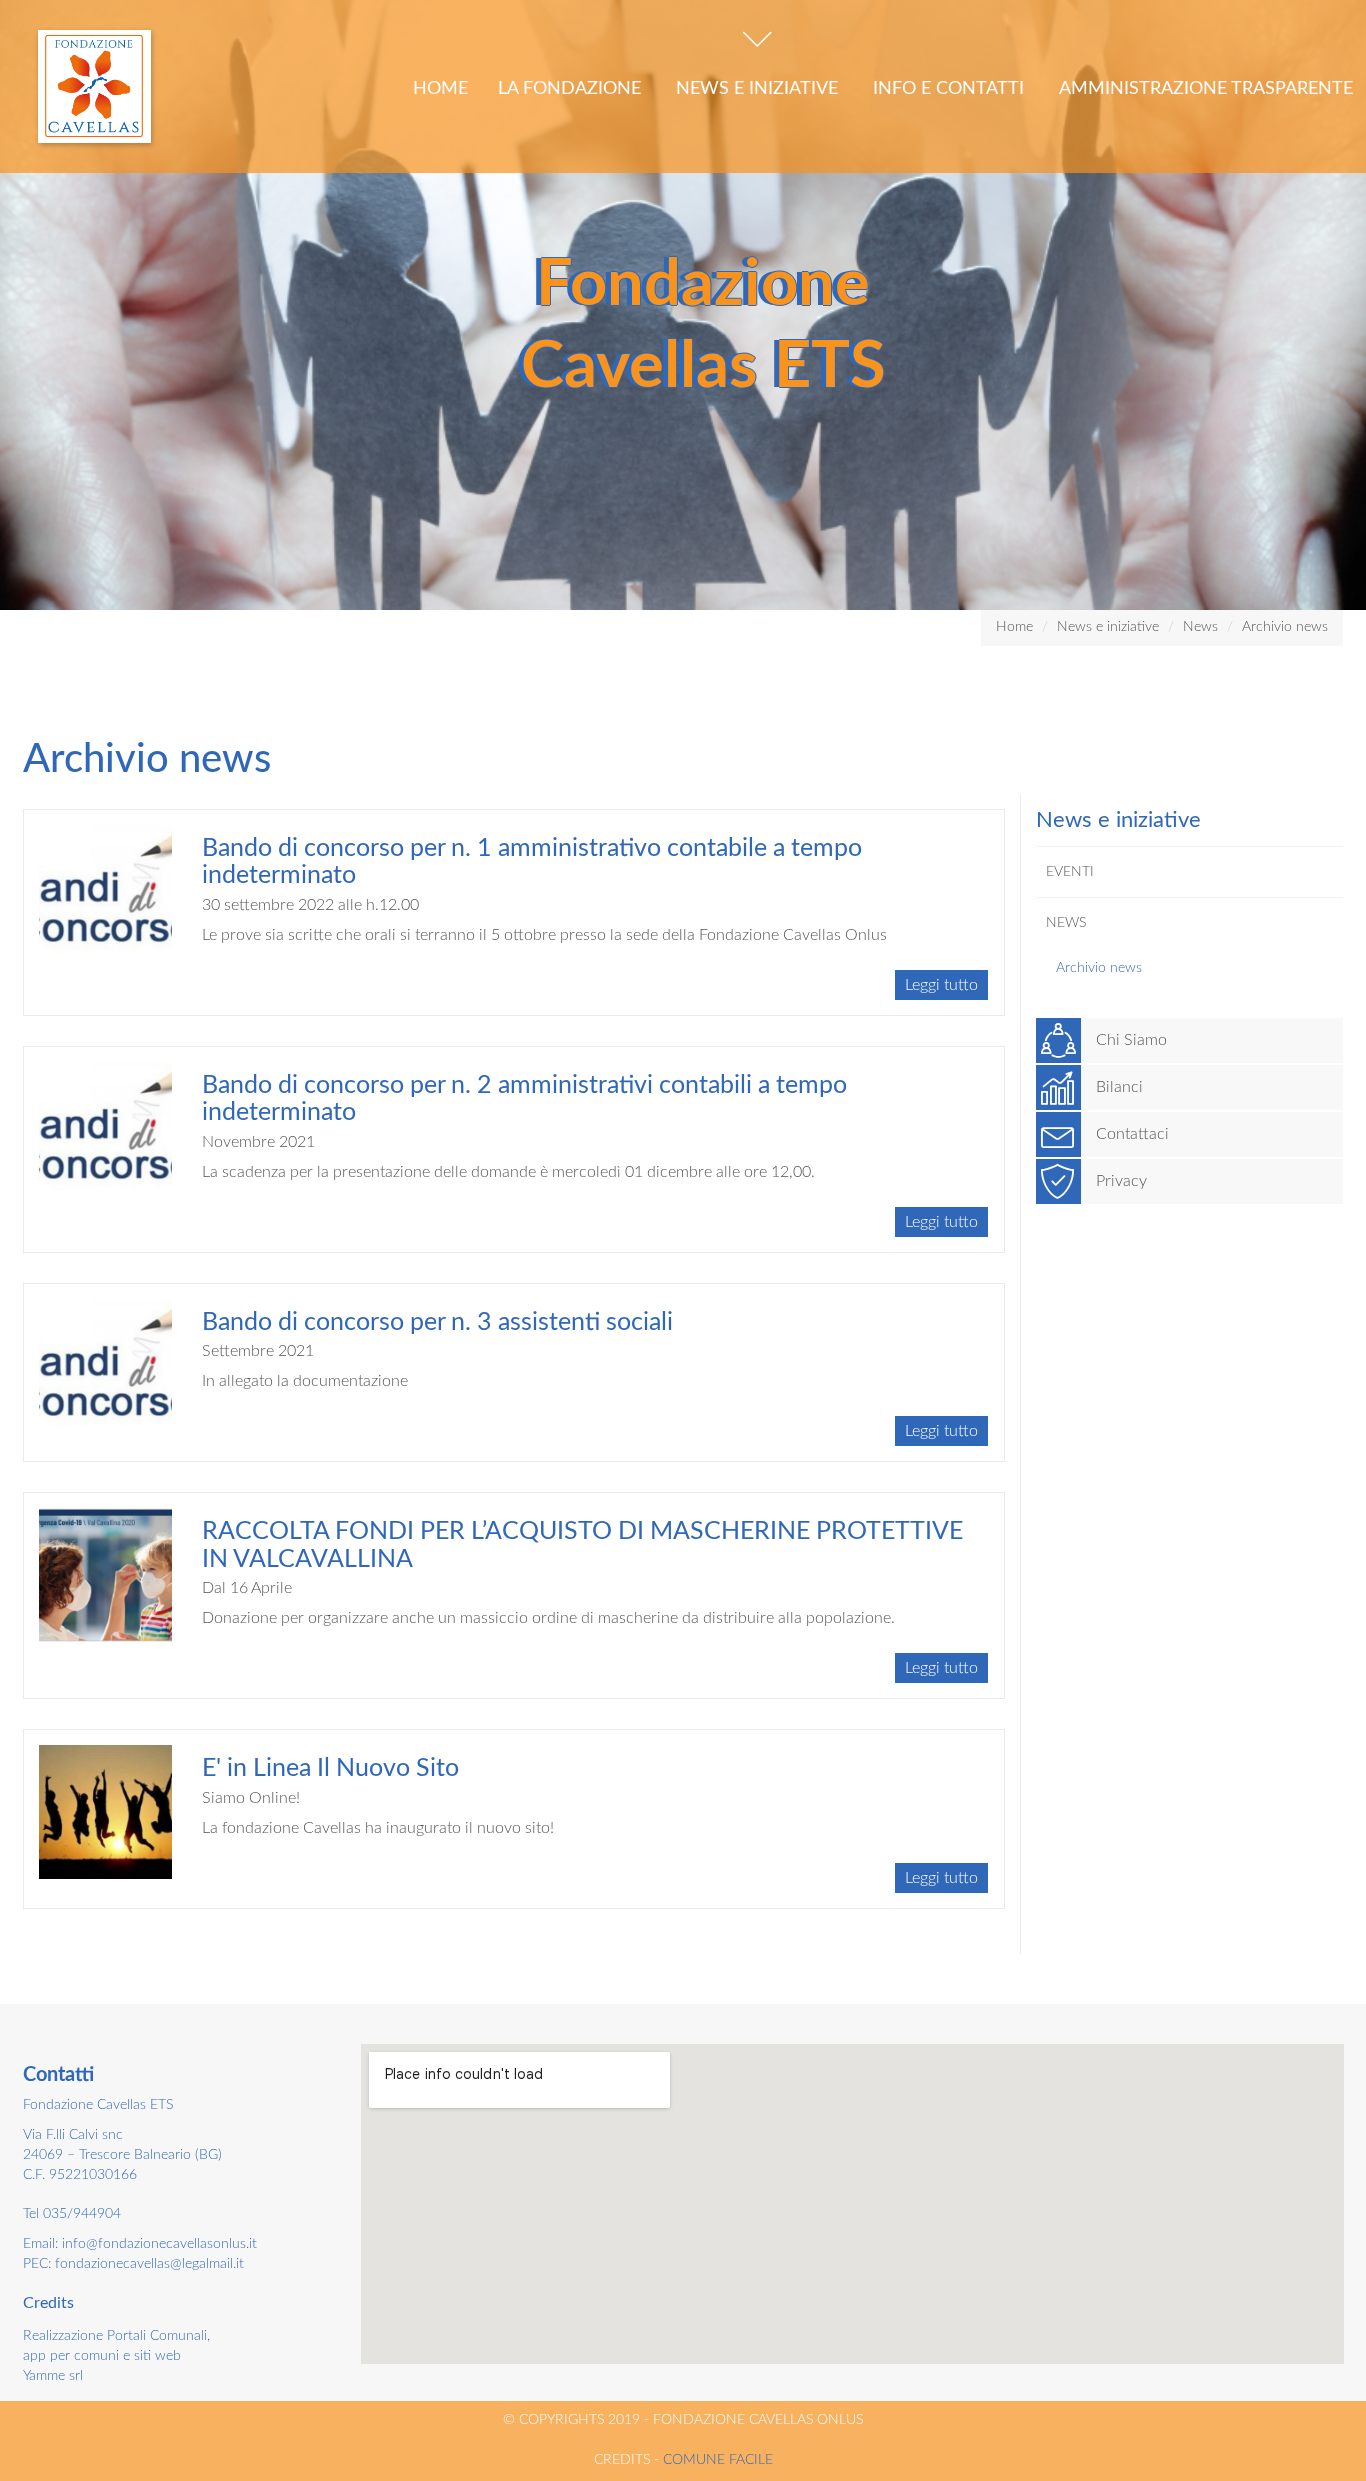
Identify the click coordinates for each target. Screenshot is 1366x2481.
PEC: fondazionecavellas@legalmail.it (133, 2264)
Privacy (1121, 1181)
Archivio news (1285, 627)
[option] (683, 305)
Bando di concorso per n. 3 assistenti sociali (437, 1322)
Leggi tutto (941, 985)
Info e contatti (951, 89)
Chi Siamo (1131, 1040)
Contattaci (1132, 1134)
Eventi (1070, 872)
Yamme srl (53, 2376)
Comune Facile (718, 2460)
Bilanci (1119, 1087)
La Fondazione (572, 89)
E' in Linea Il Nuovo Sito (330, 1768)
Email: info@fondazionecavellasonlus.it (140, 2244)
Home (440, 89)
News (1200, 627)
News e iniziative (759, 89)
